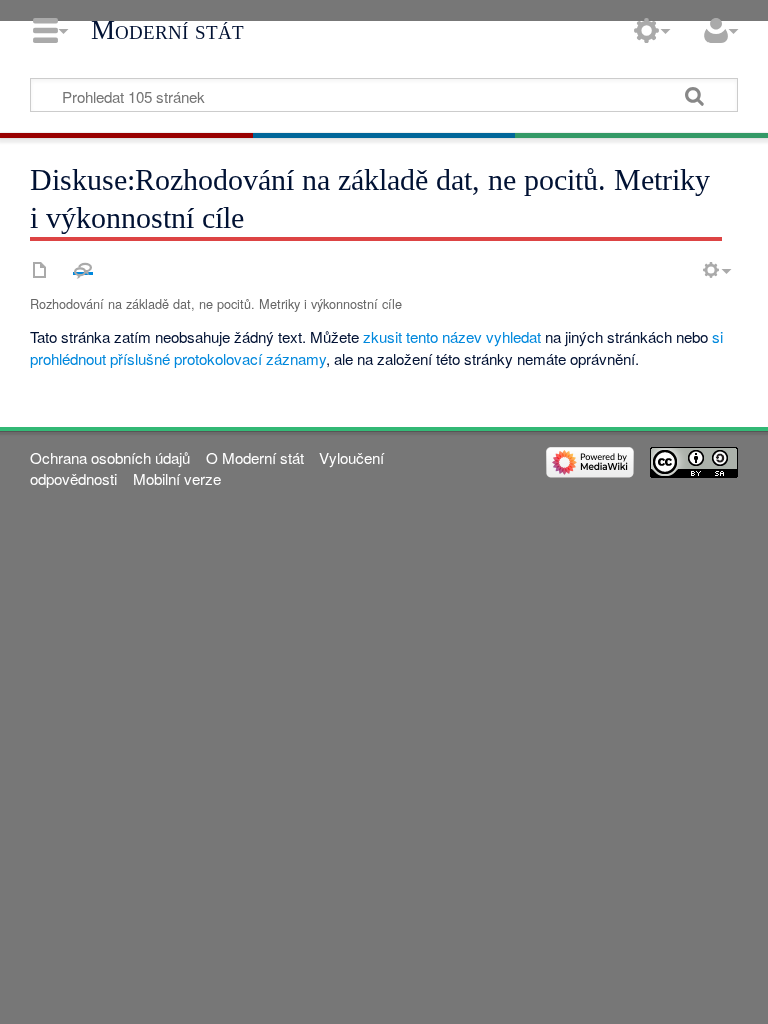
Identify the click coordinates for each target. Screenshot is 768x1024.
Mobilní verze (177, 478)
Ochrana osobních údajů (110, 457)
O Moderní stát (255, 457)
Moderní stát (167, 30)
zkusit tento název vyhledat (452, 336)
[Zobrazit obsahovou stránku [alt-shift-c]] (40, 270)
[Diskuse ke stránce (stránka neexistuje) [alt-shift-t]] (83, 270)
